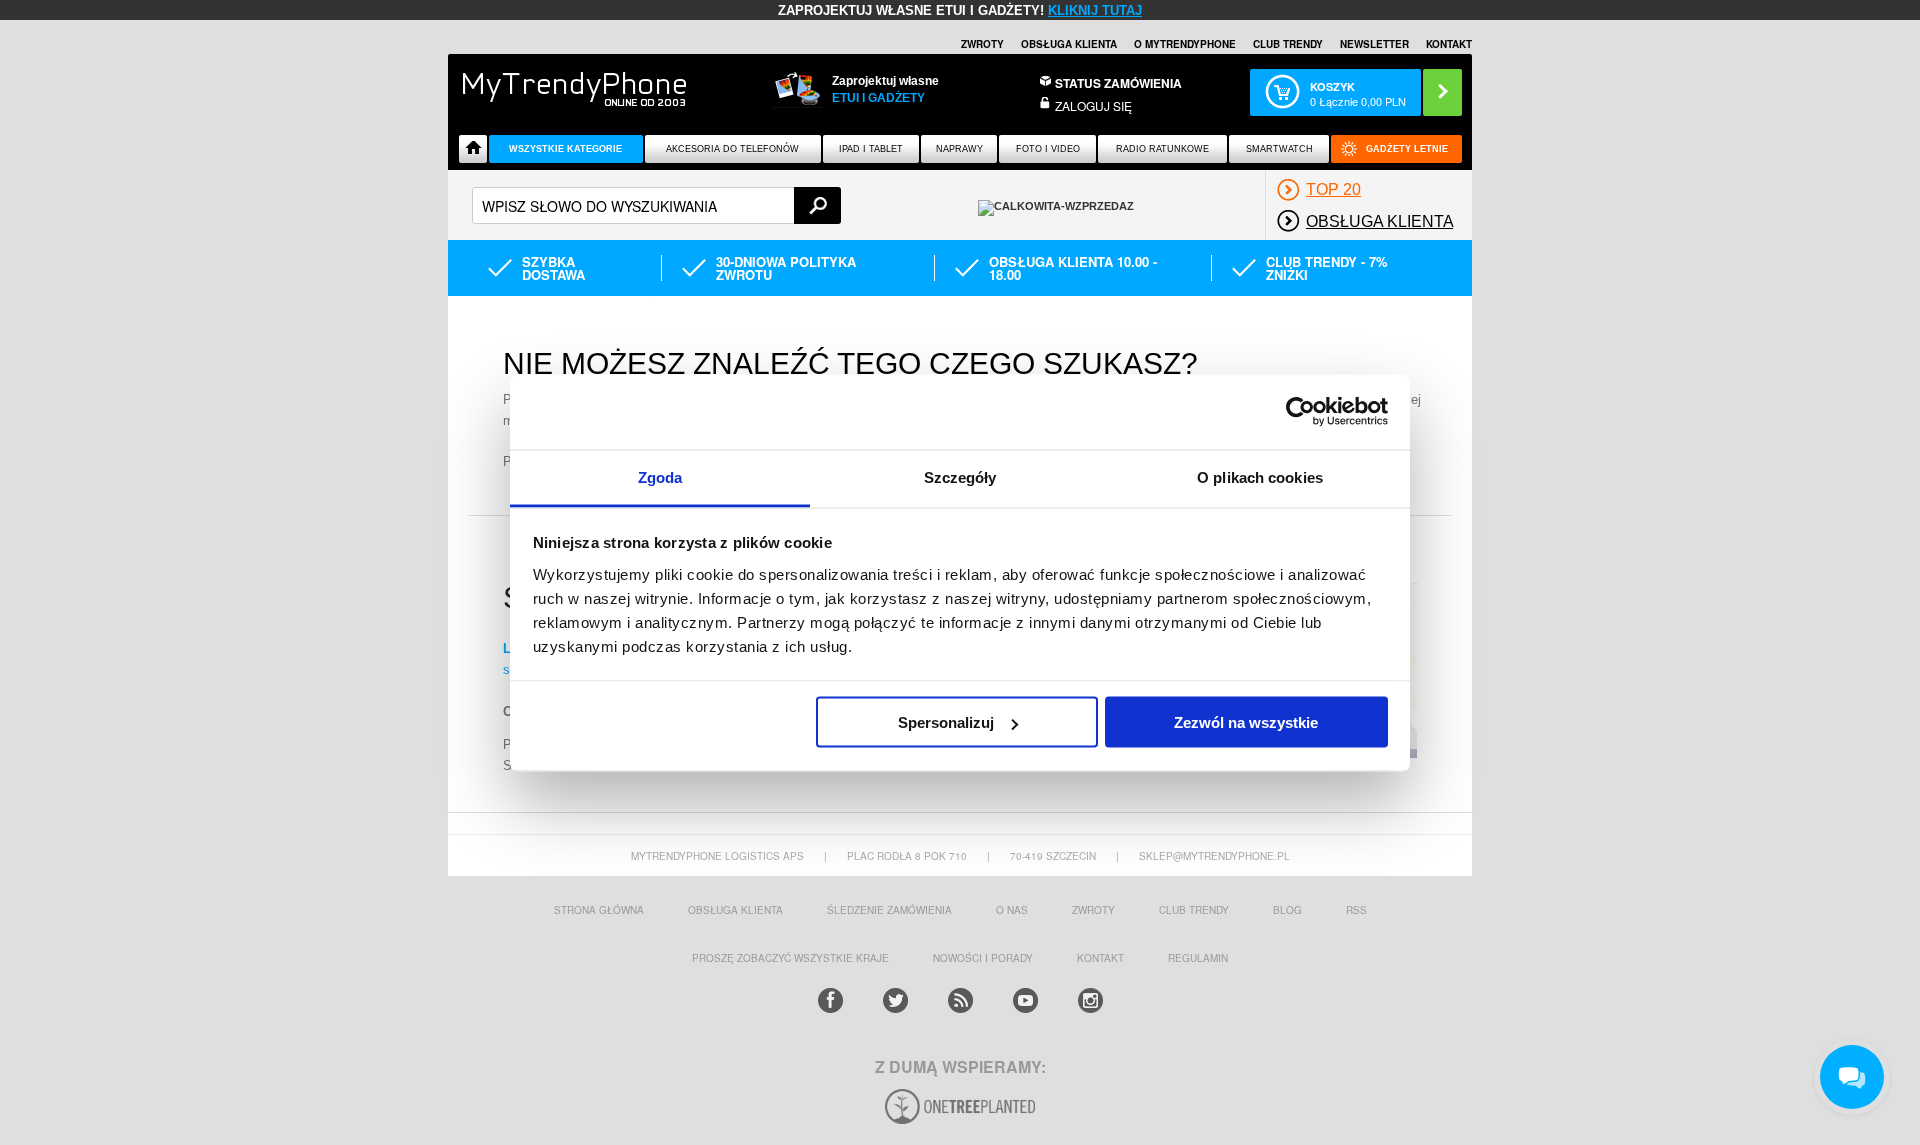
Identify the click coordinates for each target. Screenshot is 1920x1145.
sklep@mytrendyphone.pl (1214, 856)
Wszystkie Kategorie (565, 149)
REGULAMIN (1198, 958)
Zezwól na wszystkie (1246, 722)
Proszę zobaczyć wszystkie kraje (790, 958)
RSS (1356, 910)
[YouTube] (1025, 1000)
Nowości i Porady (983, 958)
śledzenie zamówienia (889, 910)
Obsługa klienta (1069, 44)
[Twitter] (895, 1000)
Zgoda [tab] (660, 476)
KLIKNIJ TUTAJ (1095, 10)
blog (1287, 910)
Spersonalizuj (946, 722)
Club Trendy (1288, 44)
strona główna (599, 910)
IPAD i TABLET (871, 149)
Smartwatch (1279, 149)
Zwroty (982, 44)
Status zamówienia (1118, 83)
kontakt (1100, 958)
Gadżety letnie (1407, 149)
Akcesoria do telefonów (732, 149)
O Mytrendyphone (1185, 44)
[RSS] (960, 1000)
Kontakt (1449, 44)
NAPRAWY (959, 149)
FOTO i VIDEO (1048, 149)
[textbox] (656, 205)
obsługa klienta (735, 910)
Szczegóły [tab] (960, 476)
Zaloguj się (1093, 105)
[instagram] (1090, 1000)
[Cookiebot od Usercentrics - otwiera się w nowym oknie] (1300, 412)
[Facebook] (830, 1000)
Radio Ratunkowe (1162, 149)
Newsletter (1374, 44)
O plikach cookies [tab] (1260, 476)
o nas (1012, 910)
